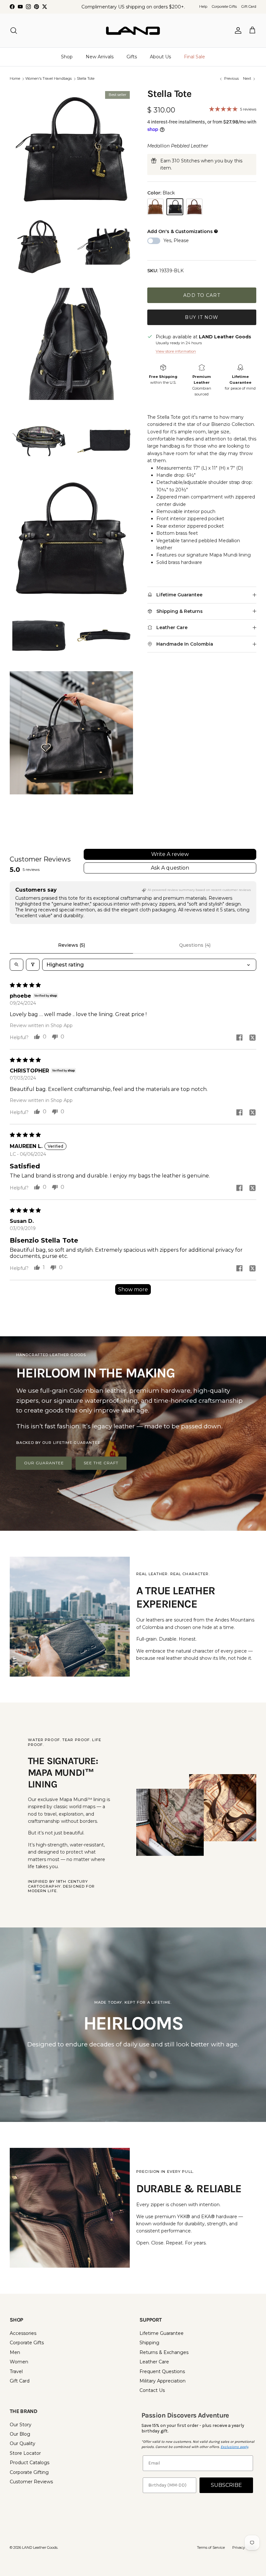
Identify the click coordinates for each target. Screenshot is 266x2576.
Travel (16, 2371)
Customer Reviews (31, 2482)
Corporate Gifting (29, 2472)
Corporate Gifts (224, 6)
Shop (67, 57)
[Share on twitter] (252, 1037)
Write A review (170, 854)
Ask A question (170, 868)
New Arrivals (100, 57)
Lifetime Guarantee (162, 2333)
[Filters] (33, 965)
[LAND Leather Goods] (133, 30)
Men (15, 2352)
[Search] (14, 30)
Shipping (149, 2343)
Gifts (132, 57)
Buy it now (202, 317)
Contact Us (152, 2390)
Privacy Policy (244, 2547)
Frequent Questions (162, 2371)
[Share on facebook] (239, 1037)
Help (203, 6)
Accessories (23, 2333)
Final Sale (194, 57)
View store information (176, 351)
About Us (160, 57)
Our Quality (23, 2443)
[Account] (237, 30)
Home (15, 79)
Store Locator (25, 2453)
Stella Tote (86, 79)
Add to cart (202, 295)
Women (19, 2362)
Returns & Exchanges (164, 2352)
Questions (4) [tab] (195, 945)
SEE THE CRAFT (101, 1463)
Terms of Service (211, 2547)
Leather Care (154, 2362)
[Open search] (17, 965)
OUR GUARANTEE (44, 1463)
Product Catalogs (30, 2463)
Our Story (21, 2425)
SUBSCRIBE (226, 2485)
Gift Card (249, 6)
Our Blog (20, 2434)
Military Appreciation (163, 2381)
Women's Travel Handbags (48, 79)
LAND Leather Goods (40, 2547)
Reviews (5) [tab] (72, 945)
